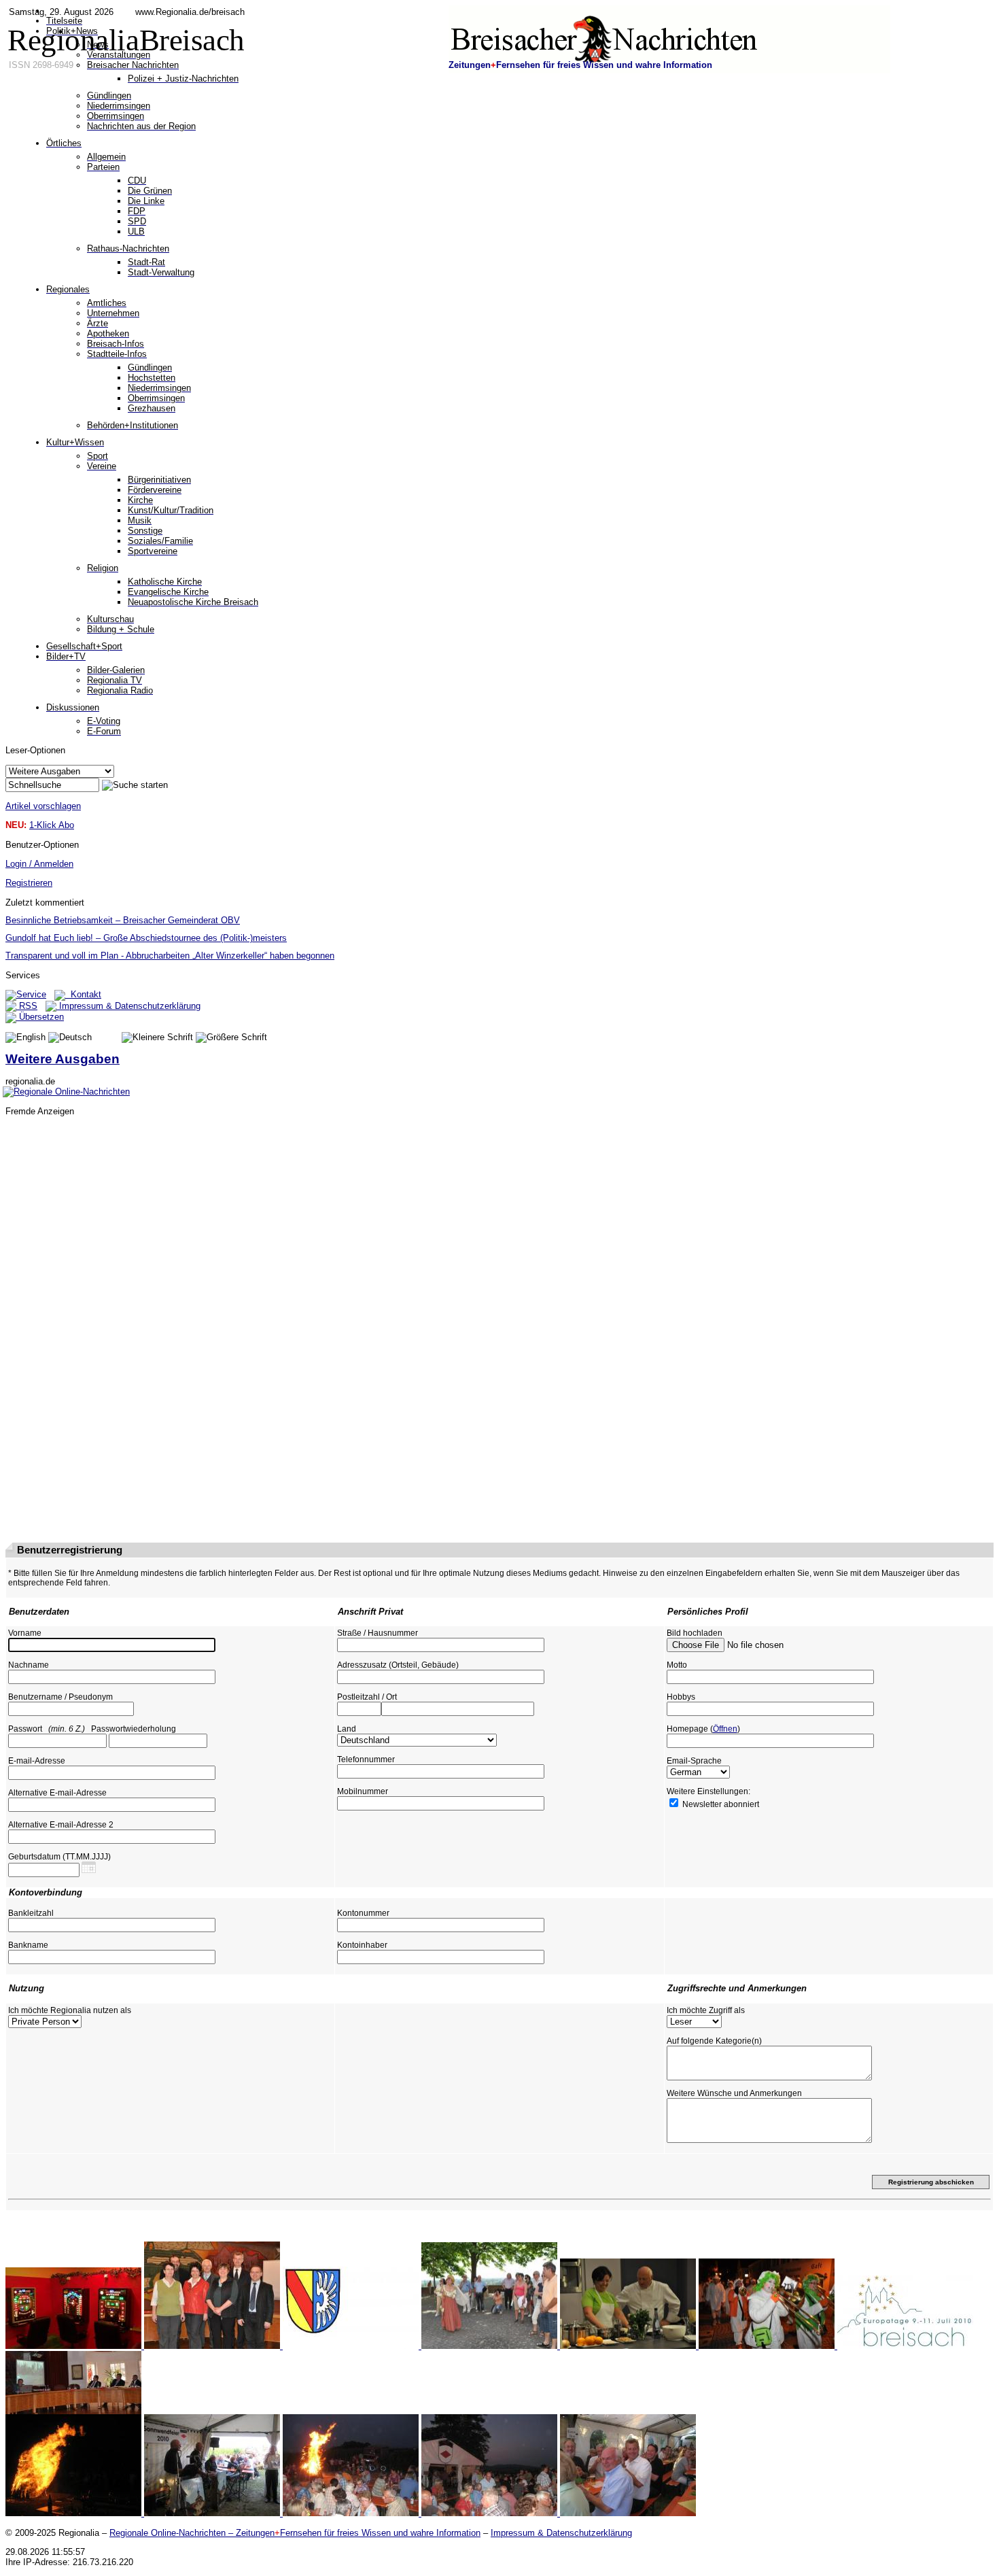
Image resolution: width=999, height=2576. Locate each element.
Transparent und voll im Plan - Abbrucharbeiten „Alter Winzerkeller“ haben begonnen (170, 956)
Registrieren (29, 883)
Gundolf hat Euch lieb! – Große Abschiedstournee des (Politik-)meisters (146, 938)
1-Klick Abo (52, 825)
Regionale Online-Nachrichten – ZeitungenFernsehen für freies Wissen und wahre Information (295, 2533)
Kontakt (83, 994)
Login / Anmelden (39, 864)
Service (31, 994)
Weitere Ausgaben (63, 1059)
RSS (27, 1006)
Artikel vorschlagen (43, 806)
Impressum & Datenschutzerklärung (128, 1006)
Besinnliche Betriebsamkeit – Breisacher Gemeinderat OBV (123, 920)
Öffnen (725, 1729)
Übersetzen (40, 1017)
